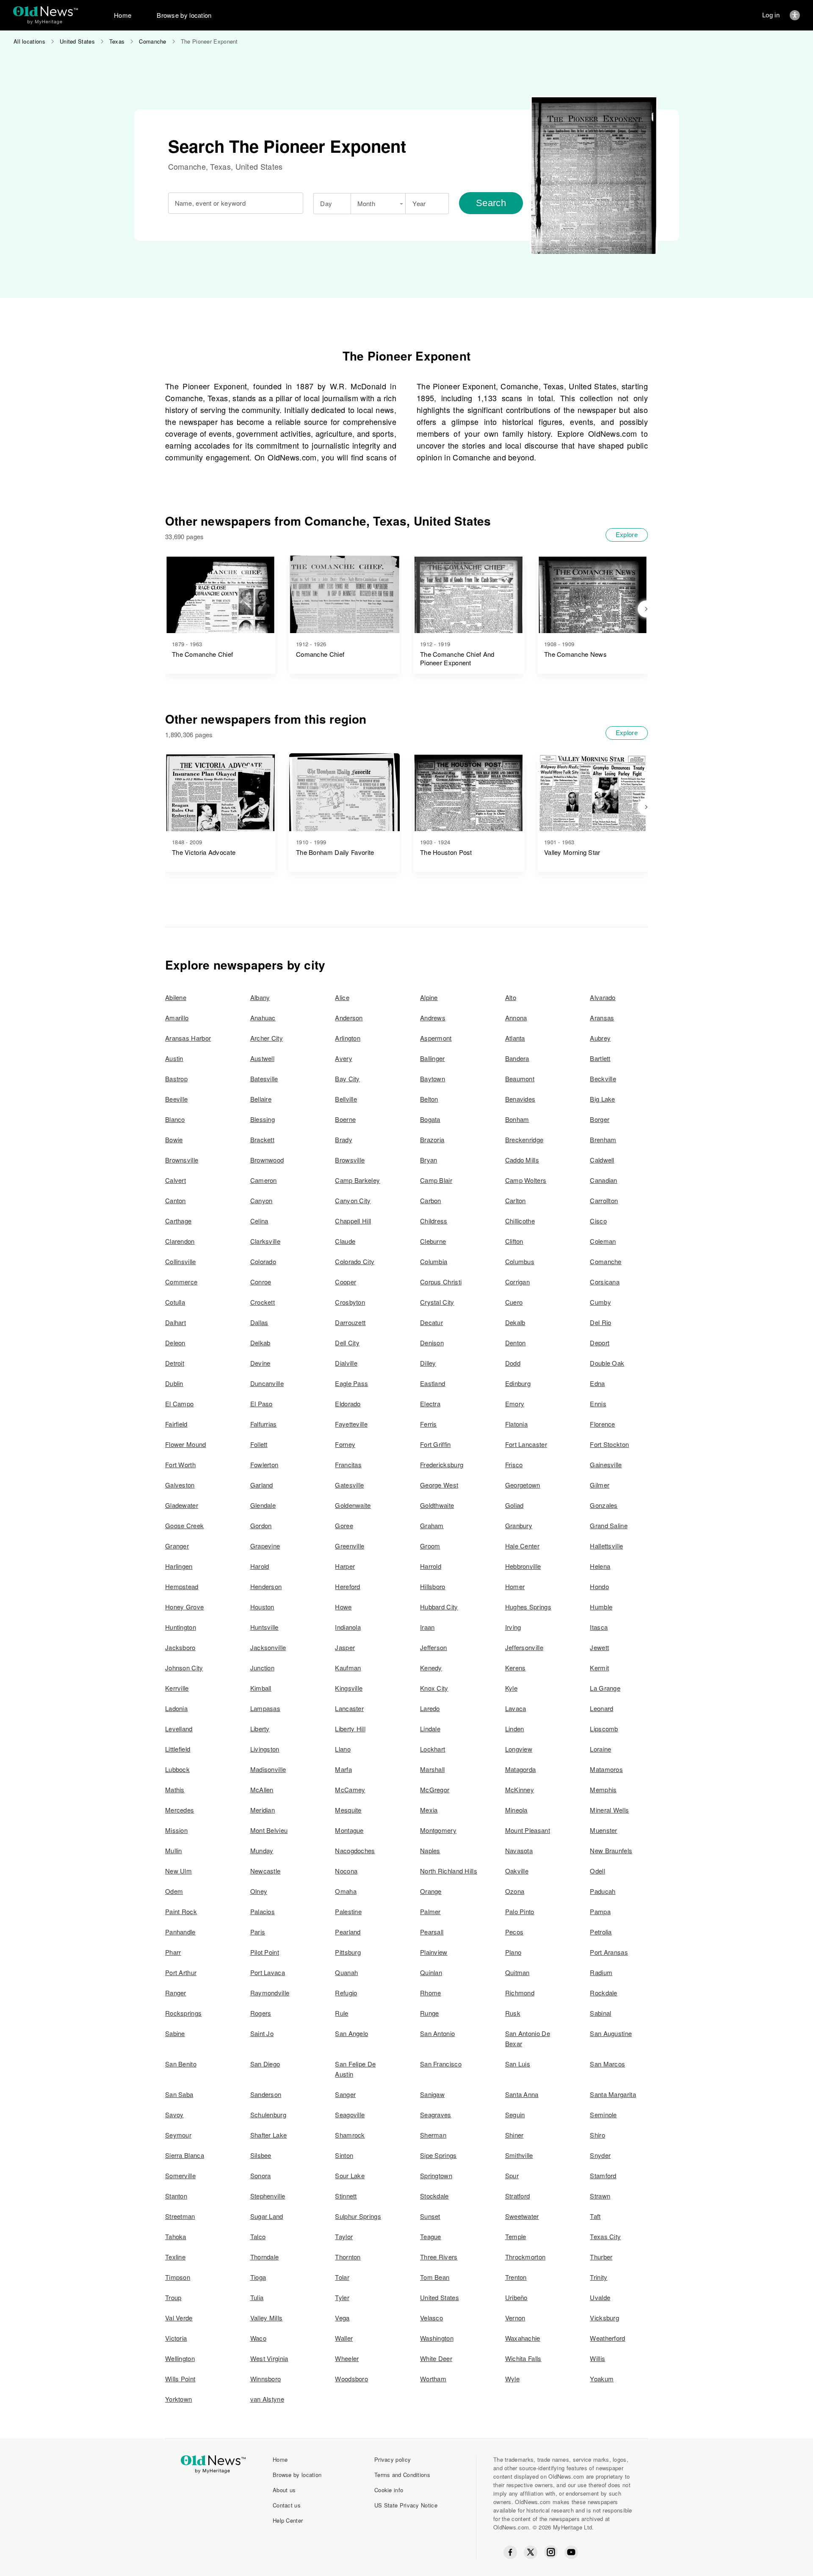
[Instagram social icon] (551, 2552)
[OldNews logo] (46, 11)
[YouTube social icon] (571, 2552)
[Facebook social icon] (510, 2552)
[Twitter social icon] (531, 2552)
